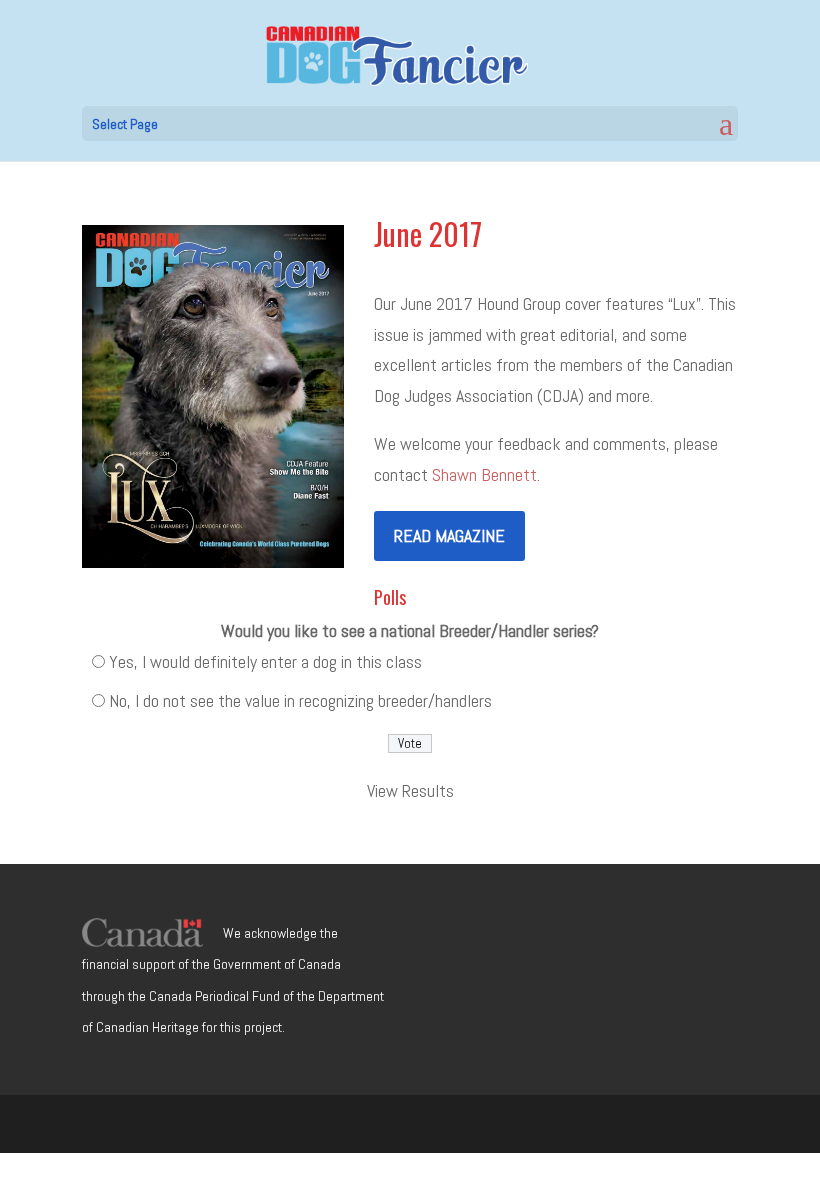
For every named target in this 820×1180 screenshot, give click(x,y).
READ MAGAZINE (449, 535)
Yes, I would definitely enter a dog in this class (265, 661)
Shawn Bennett (484, 474)
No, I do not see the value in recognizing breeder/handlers (300, 700)
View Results (410, 790)
